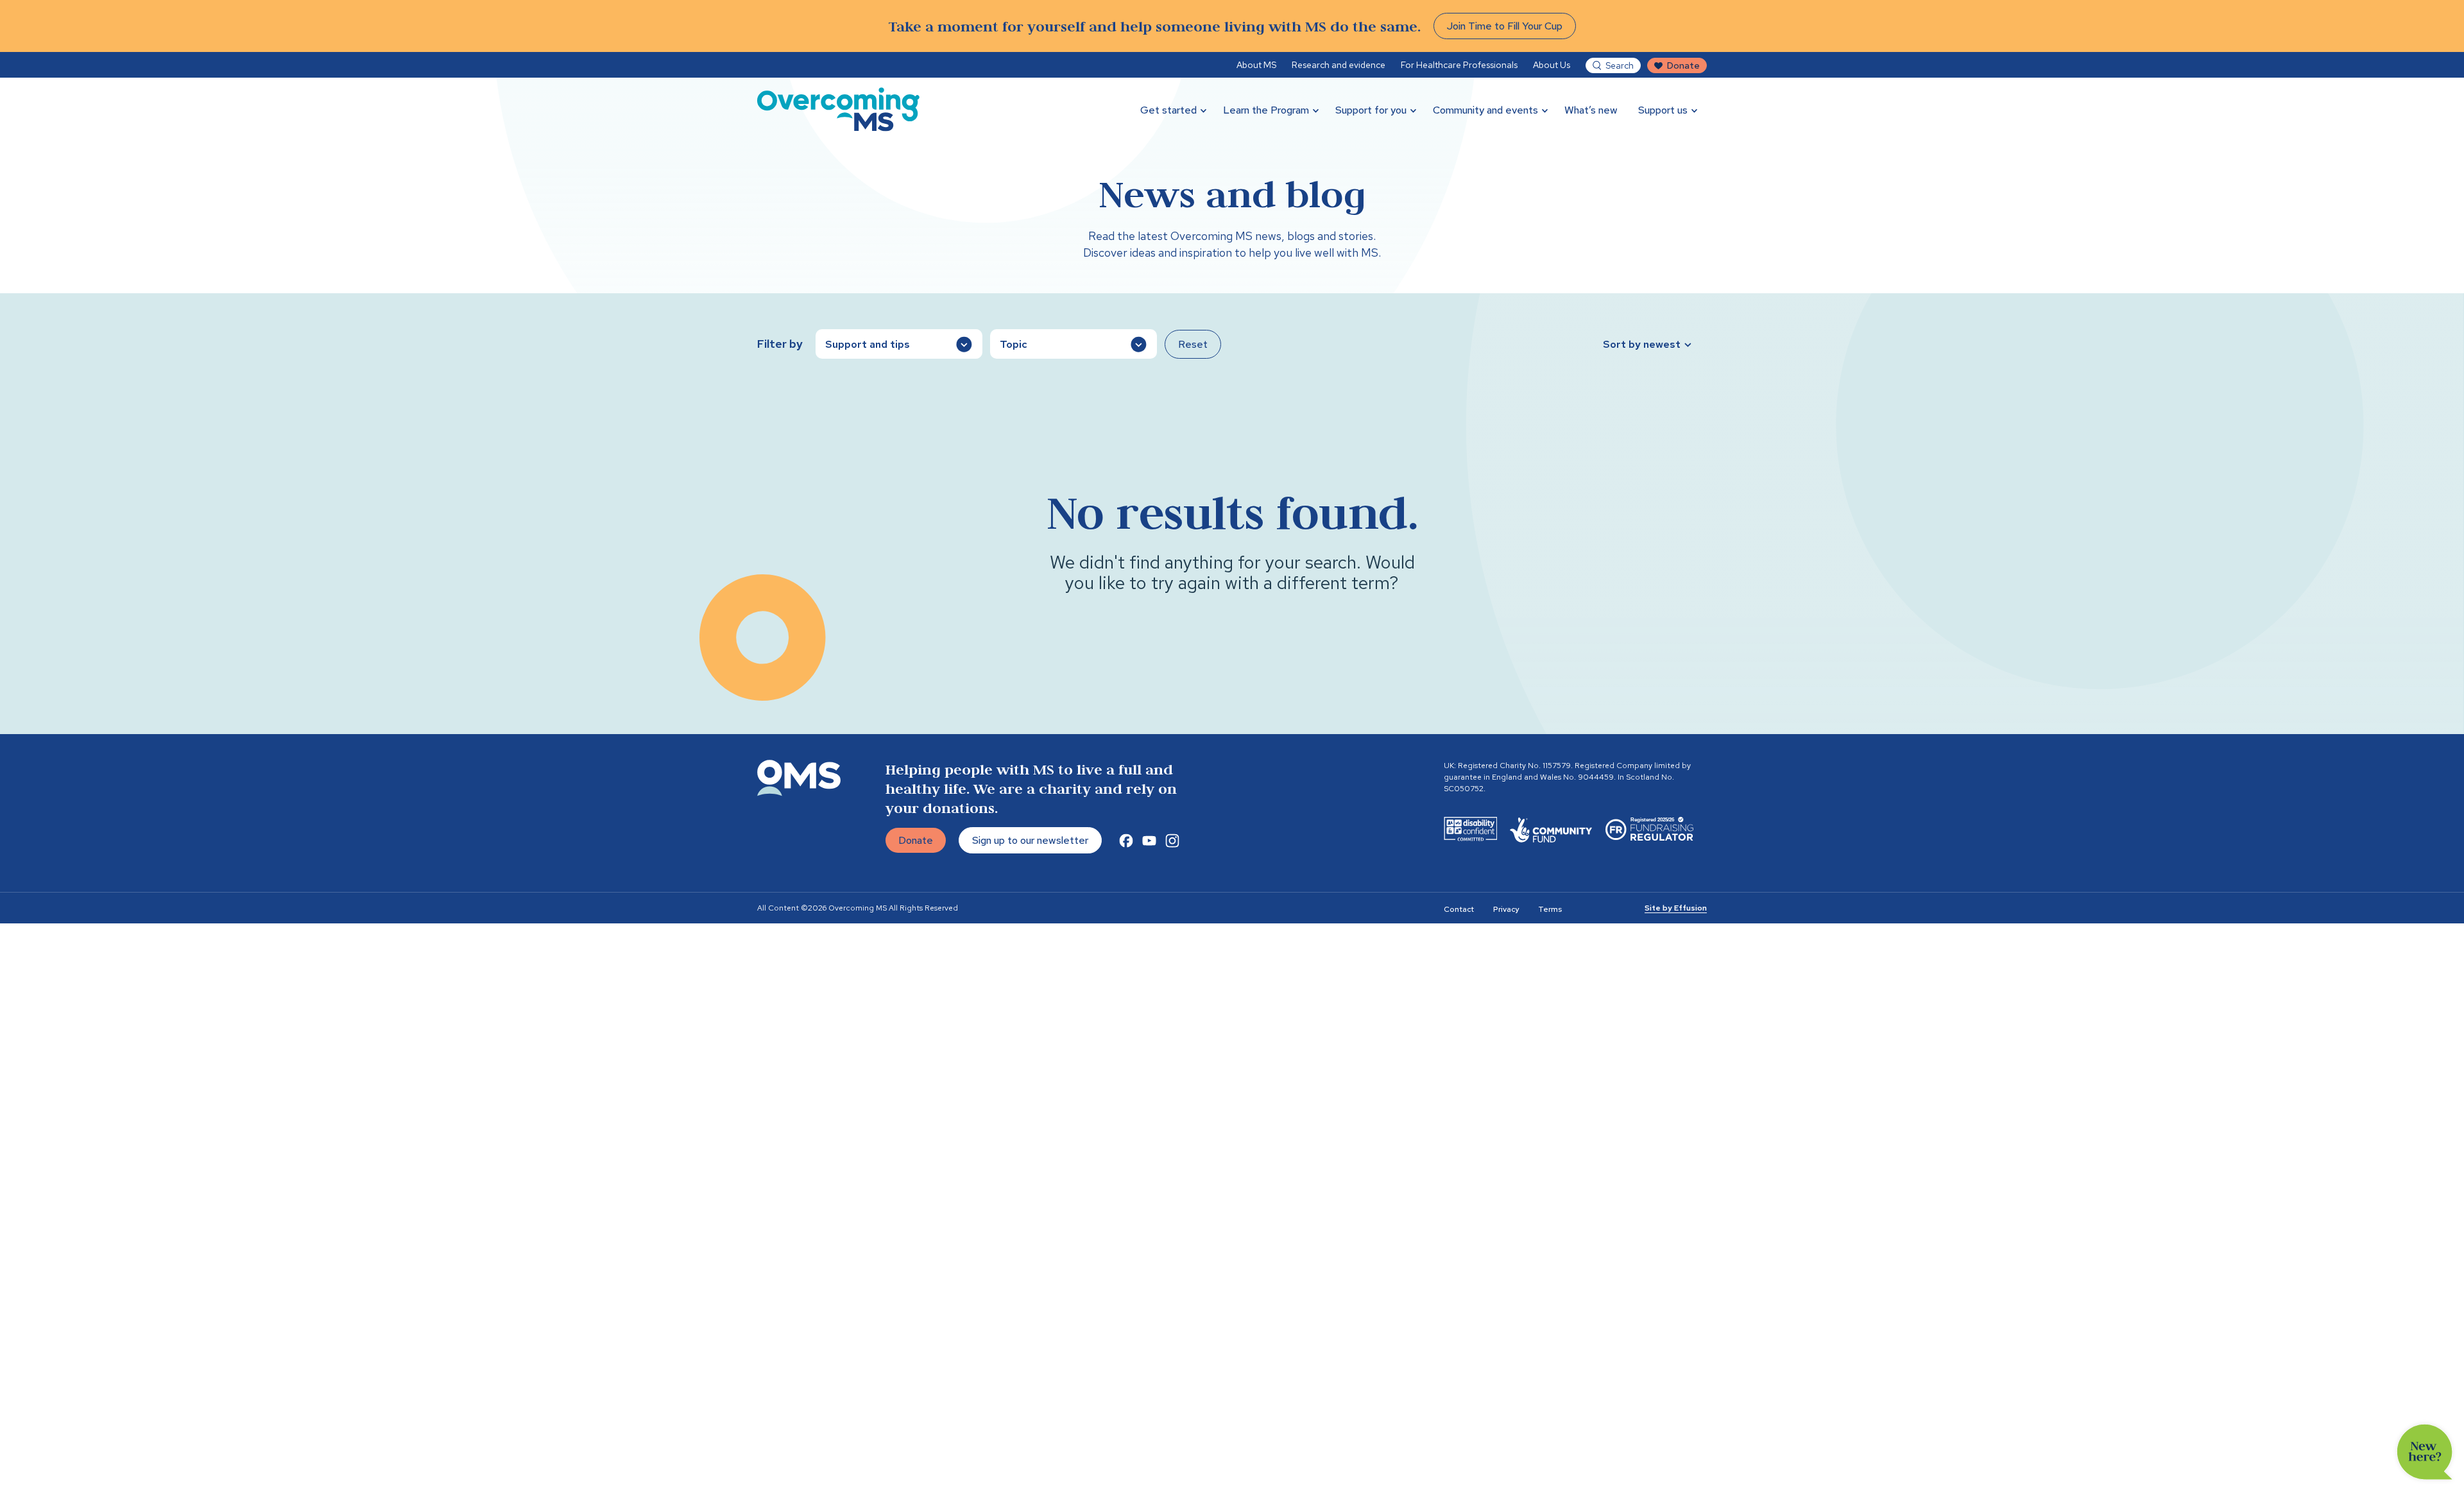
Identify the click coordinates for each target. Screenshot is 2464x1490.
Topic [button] (1014, 344)
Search (1620, 65)
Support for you (1371, 110)
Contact (1459, 909)
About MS (1256, 65)
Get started (1168, 110)
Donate (1683, 65)
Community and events (1485, 110)
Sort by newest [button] (1642, 344)
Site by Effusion (1676, 908)
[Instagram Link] (1172, 841)
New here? (2425, 1452)
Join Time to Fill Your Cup (1505, 26)
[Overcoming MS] (838, 109)
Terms (1550, 909)
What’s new (1591, 110)
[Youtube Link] (1149, 841)
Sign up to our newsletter (1030, 840)
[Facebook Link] (1126, 841)
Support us (1663, 110)
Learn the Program (1266, 110)
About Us (1552, 65)
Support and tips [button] (868, 344)
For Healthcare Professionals (1459, 65)
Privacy (1506, 909)
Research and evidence (1339, 65)
